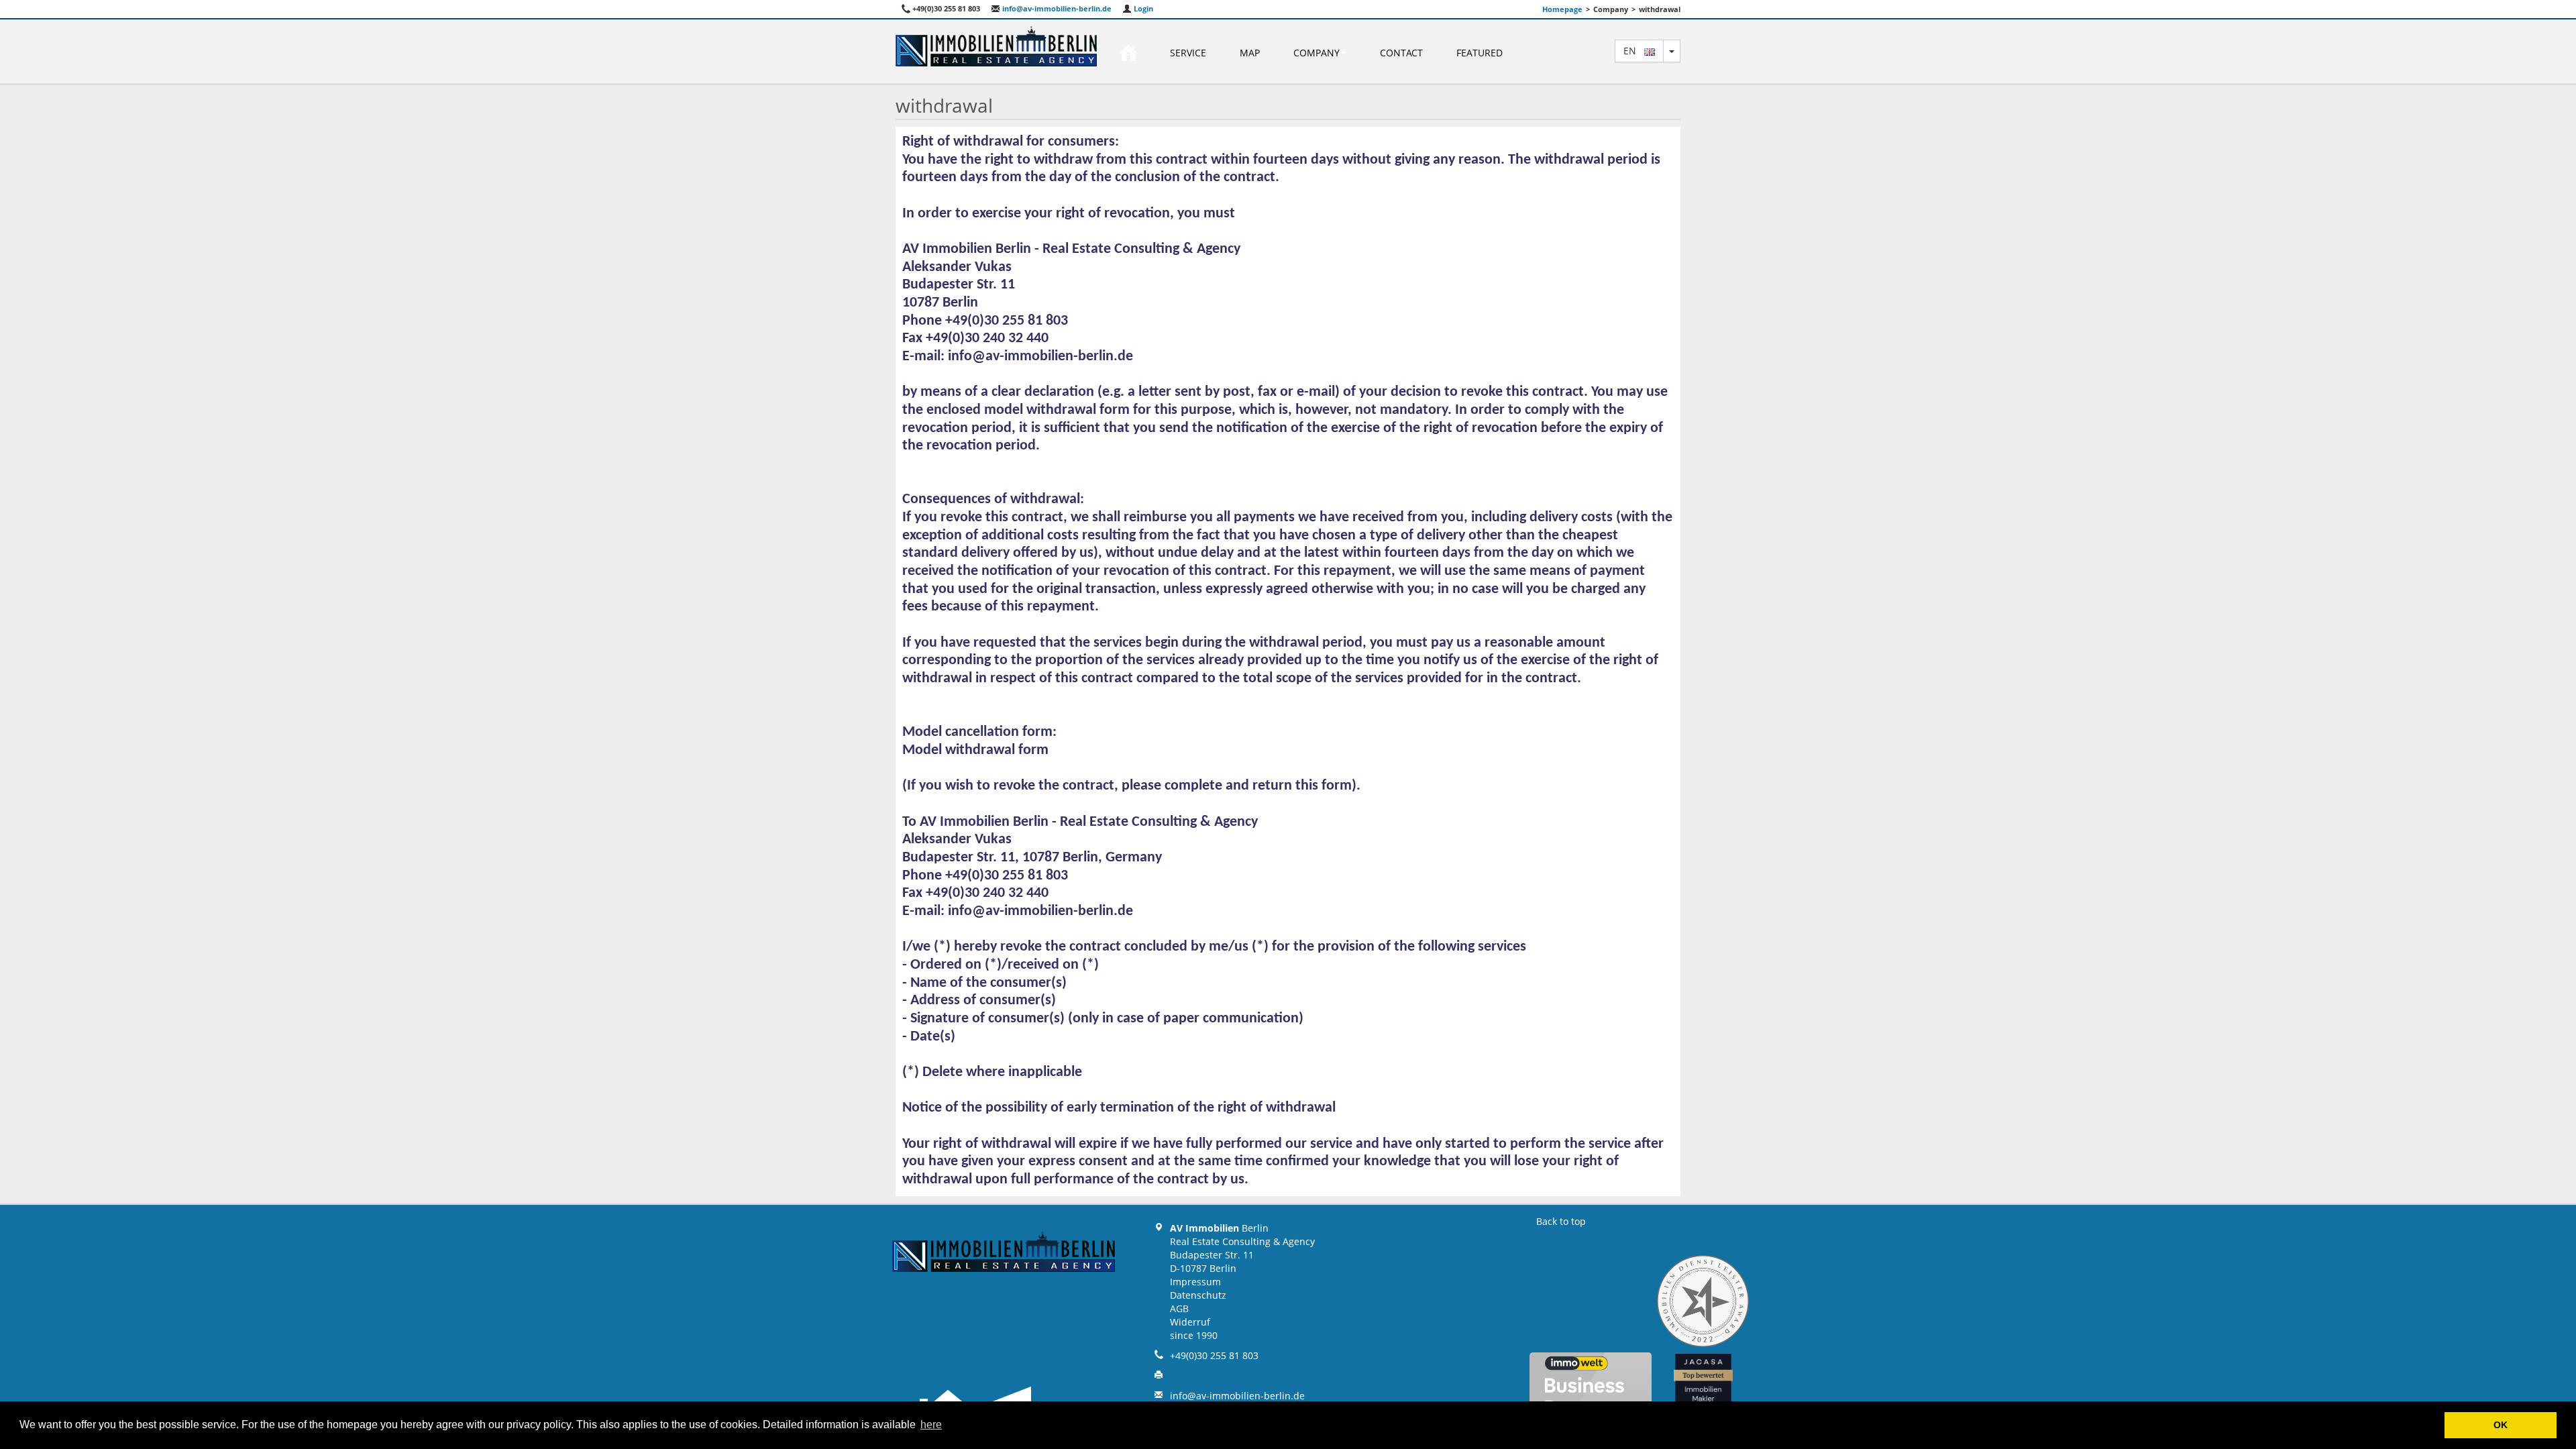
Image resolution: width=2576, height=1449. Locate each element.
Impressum (1195, 1282)
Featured (1480, 53)
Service (1188, 53)
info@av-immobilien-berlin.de (1056, 8)
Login (1142, 8)
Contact (1401, 53)
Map (1250, 53)
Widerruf (1190, 1322)
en (1634, 51)
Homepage (1562, 9)
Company (1317, 53)
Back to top (1561, 1221)
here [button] (931, 1425)
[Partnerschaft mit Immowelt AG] (1591, 1391)
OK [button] (2501, 1425)
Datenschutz (1198, 1295)
